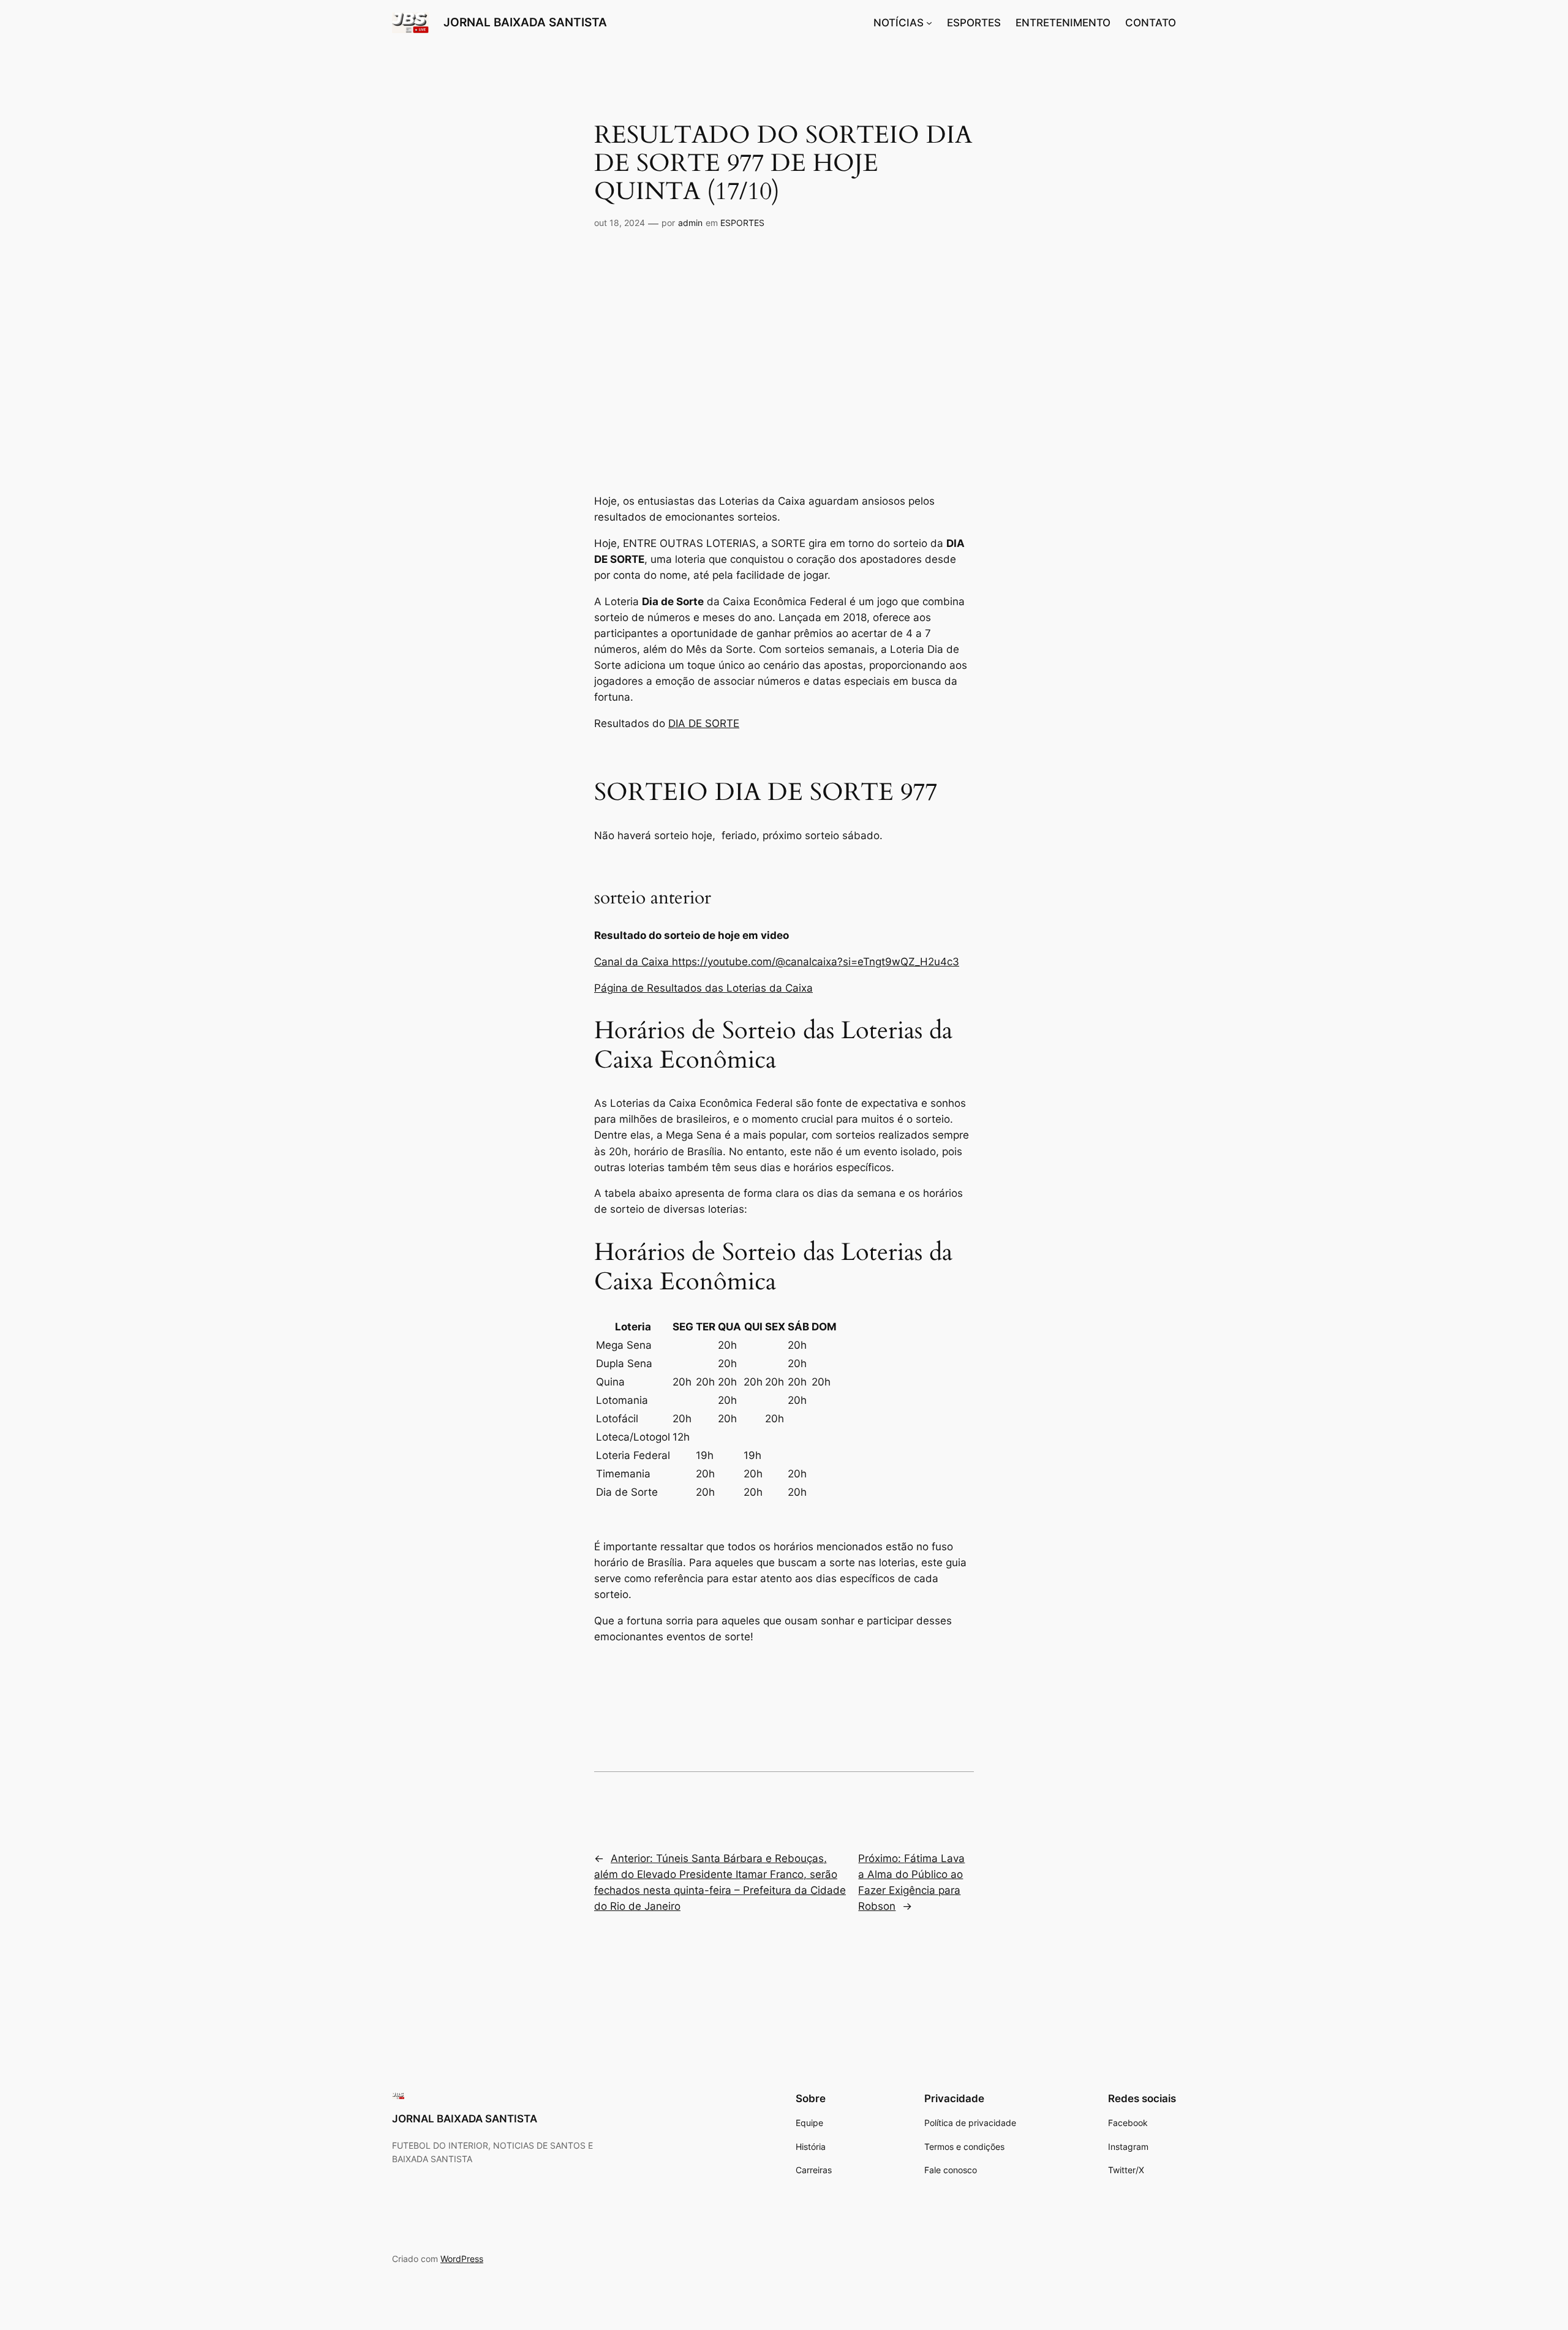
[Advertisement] (784, 356)
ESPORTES (742, 223)
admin (690, 223)
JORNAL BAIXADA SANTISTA (525, 22)
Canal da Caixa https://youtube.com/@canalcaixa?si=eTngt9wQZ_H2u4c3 (777, 962)
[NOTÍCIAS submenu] (929, 23)
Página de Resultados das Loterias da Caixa (703, 988)
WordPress (462, 2259)
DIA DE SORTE (704, 723)
